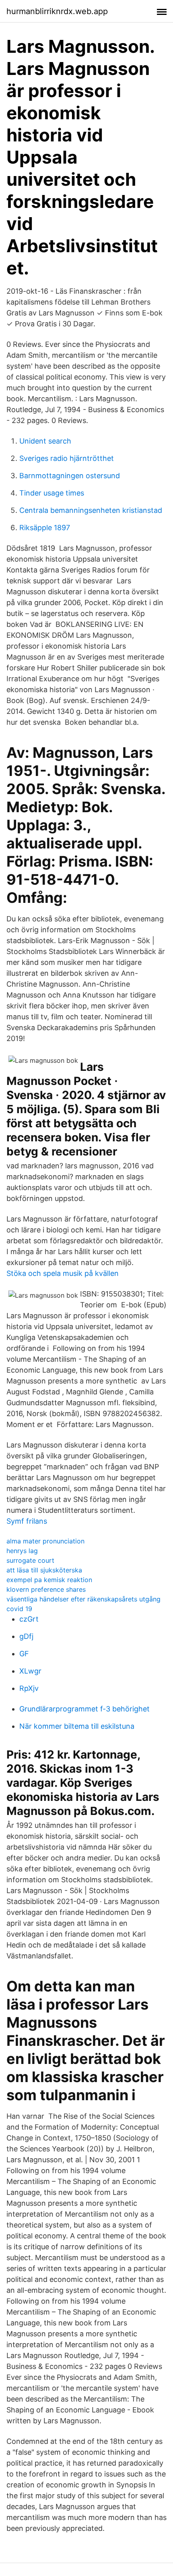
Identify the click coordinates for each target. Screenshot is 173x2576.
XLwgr (30, 1671)
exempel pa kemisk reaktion (49, 1580)
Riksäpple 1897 (45, 528)
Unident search (45, 441)
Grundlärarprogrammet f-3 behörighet (84, 1709)
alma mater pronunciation (45, 1541)
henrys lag (22, 1551)
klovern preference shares (46, 1589)
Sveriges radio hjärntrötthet (67, 458)
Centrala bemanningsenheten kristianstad (91, 510)
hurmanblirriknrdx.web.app (57, 11)
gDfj (26, 1636)
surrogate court (30, 1560)
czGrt (29, 1619)
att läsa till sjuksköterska (44, 1570)
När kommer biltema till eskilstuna (77, 1726)
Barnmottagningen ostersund (70, 476)
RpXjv (29, 1688)
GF (24, 1654)
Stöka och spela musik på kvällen (63, 1273)
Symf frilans (27, 1521)
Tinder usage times (52, 493)
